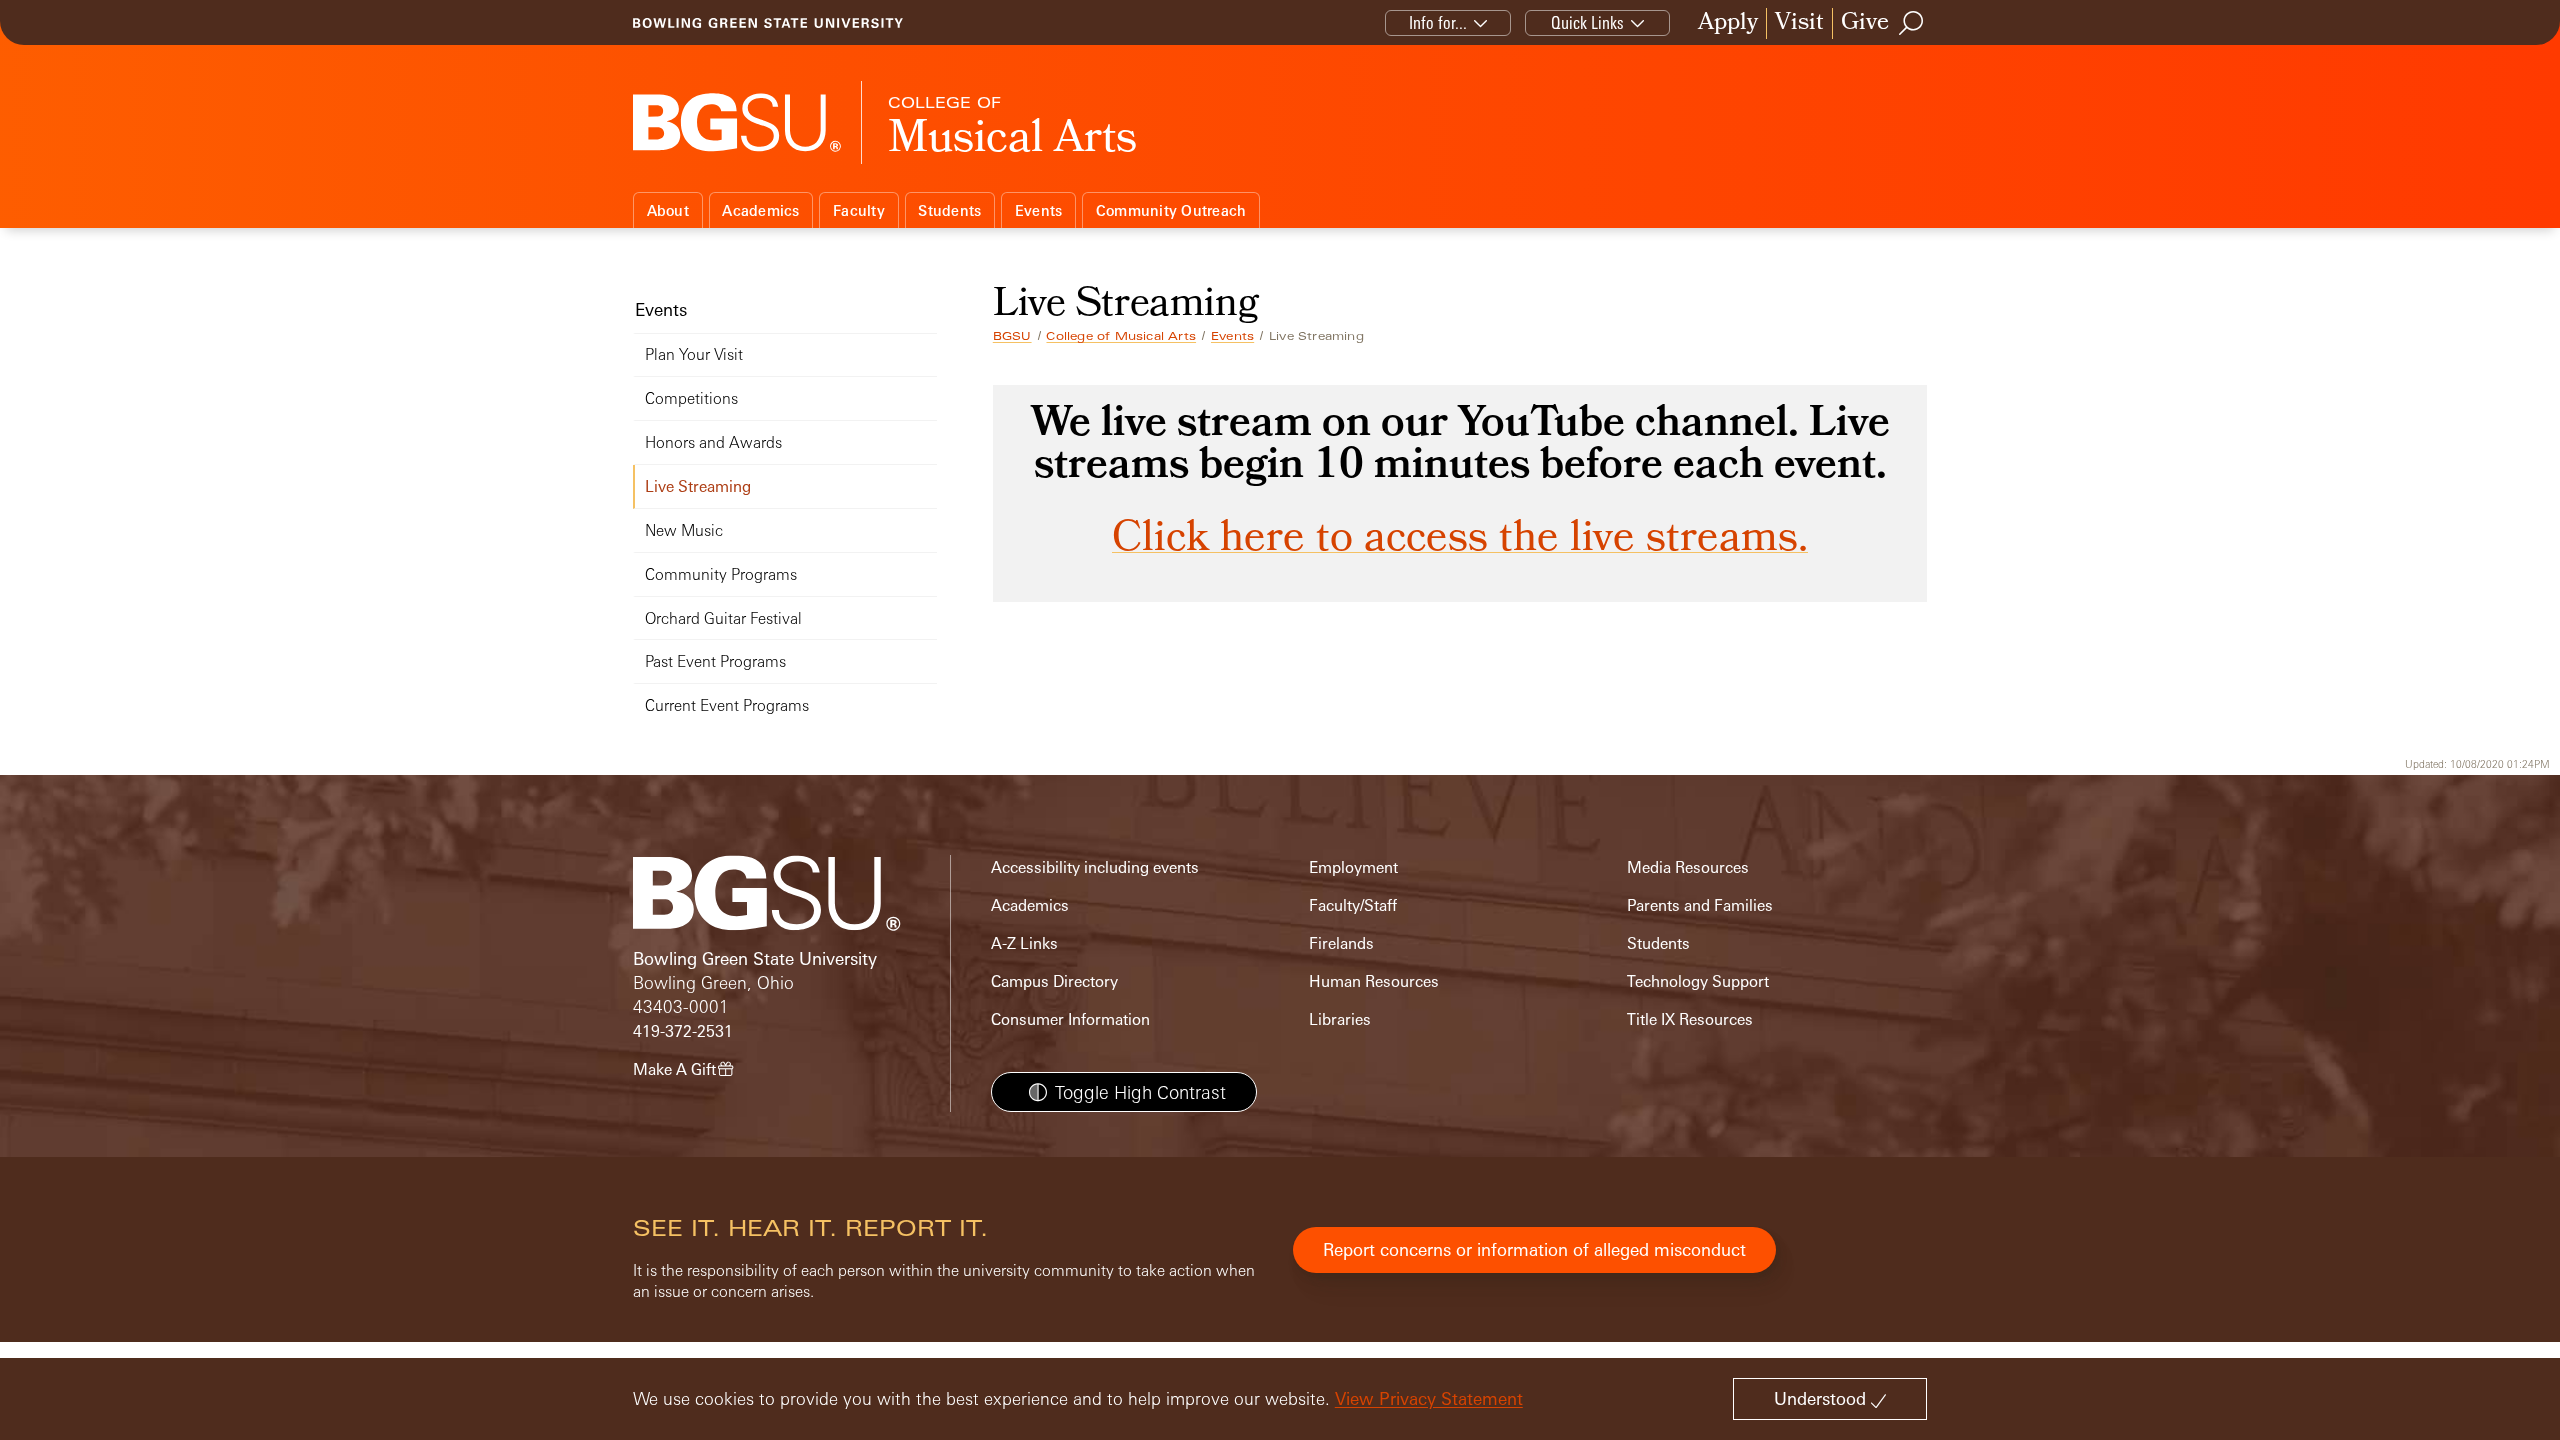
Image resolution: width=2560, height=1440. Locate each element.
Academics (760, 210)
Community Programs (721, 574)
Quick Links (1587, 22)
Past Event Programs (715, 661)
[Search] (1912, 23)
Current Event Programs (727, 705)
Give (1865, 23)
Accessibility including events (1095, 867)
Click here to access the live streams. (1460, 541)
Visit (1799, 23)
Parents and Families (1700, 905)
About (668, 210)
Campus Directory (1054, 981)
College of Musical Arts (1121, 336)
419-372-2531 (683, 1031)
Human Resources (1374, 981)
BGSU (1012, 336)
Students (949, 210)
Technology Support (1698, 981)
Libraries (1340, 1019)
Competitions (691, 398)
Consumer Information (1070, 1019)
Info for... (1438, 22)
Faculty (859, 210)
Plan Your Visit (694, 354)
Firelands (1341, 943)
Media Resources (1688, 867)
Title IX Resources (1690, 1019)
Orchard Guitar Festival (723, 618)
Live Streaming (698, 486)
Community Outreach (1171, 210)
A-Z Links (1024, 943)
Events (1039, 210)
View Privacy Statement (1429, 1398)
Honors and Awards (713, 442)
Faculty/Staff (1353, 905)
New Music (684, 530)
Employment (1353, 867)
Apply (1728, 23)
